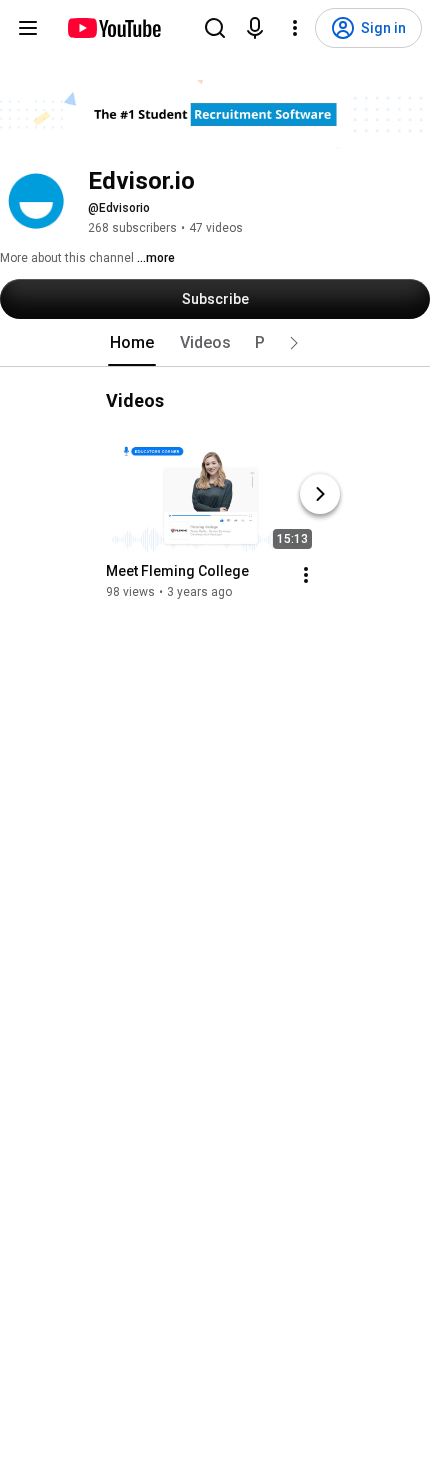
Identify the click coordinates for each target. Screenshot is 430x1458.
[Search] (215, 28)
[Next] (320, 494)
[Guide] (28, 28)
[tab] (132, 343)
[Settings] (295, 28)
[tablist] (215, 343)
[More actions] (306, 575)
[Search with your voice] (255, 28)
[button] (294, 343)
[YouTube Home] (113, 28)
